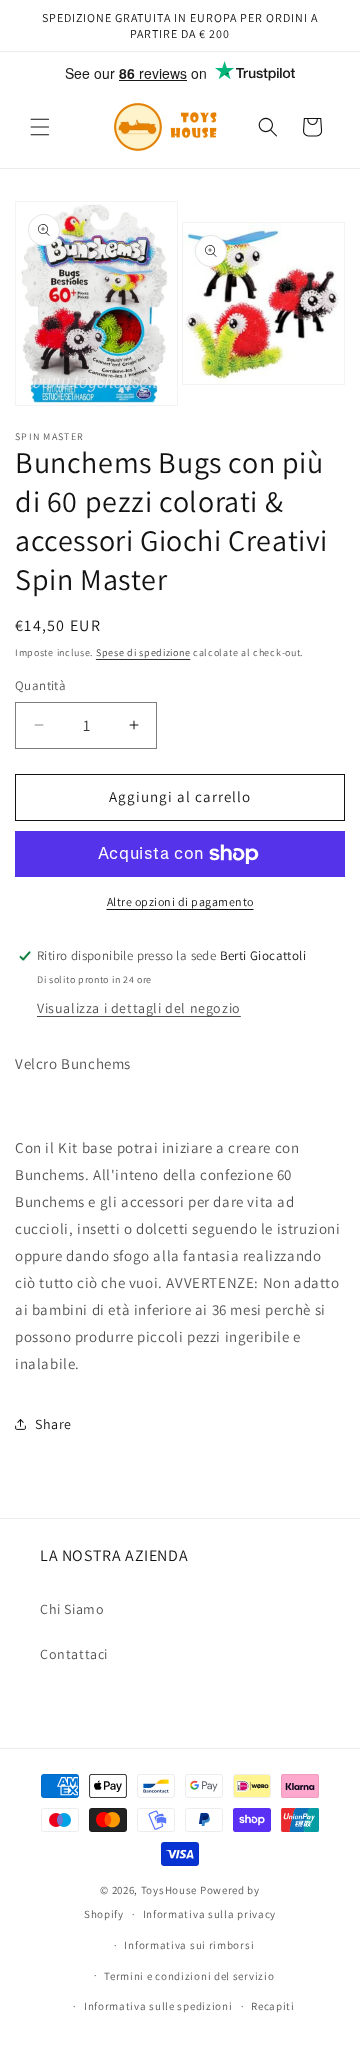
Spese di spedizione (143, 652)
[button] (40, 127)
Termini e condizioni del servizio (189, 1976)
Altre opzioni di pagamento (180, 901)
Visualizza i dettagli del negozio (139, 1008)
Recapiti (273, 2006)
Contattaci (74, 1654)
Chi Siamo (72, 1609)
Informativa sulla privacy (210, 1914)
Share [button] (53, 1424)
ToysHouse (169, 1890)
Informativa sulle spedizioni (158, 2006)
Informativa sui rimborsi (189, 1945)
